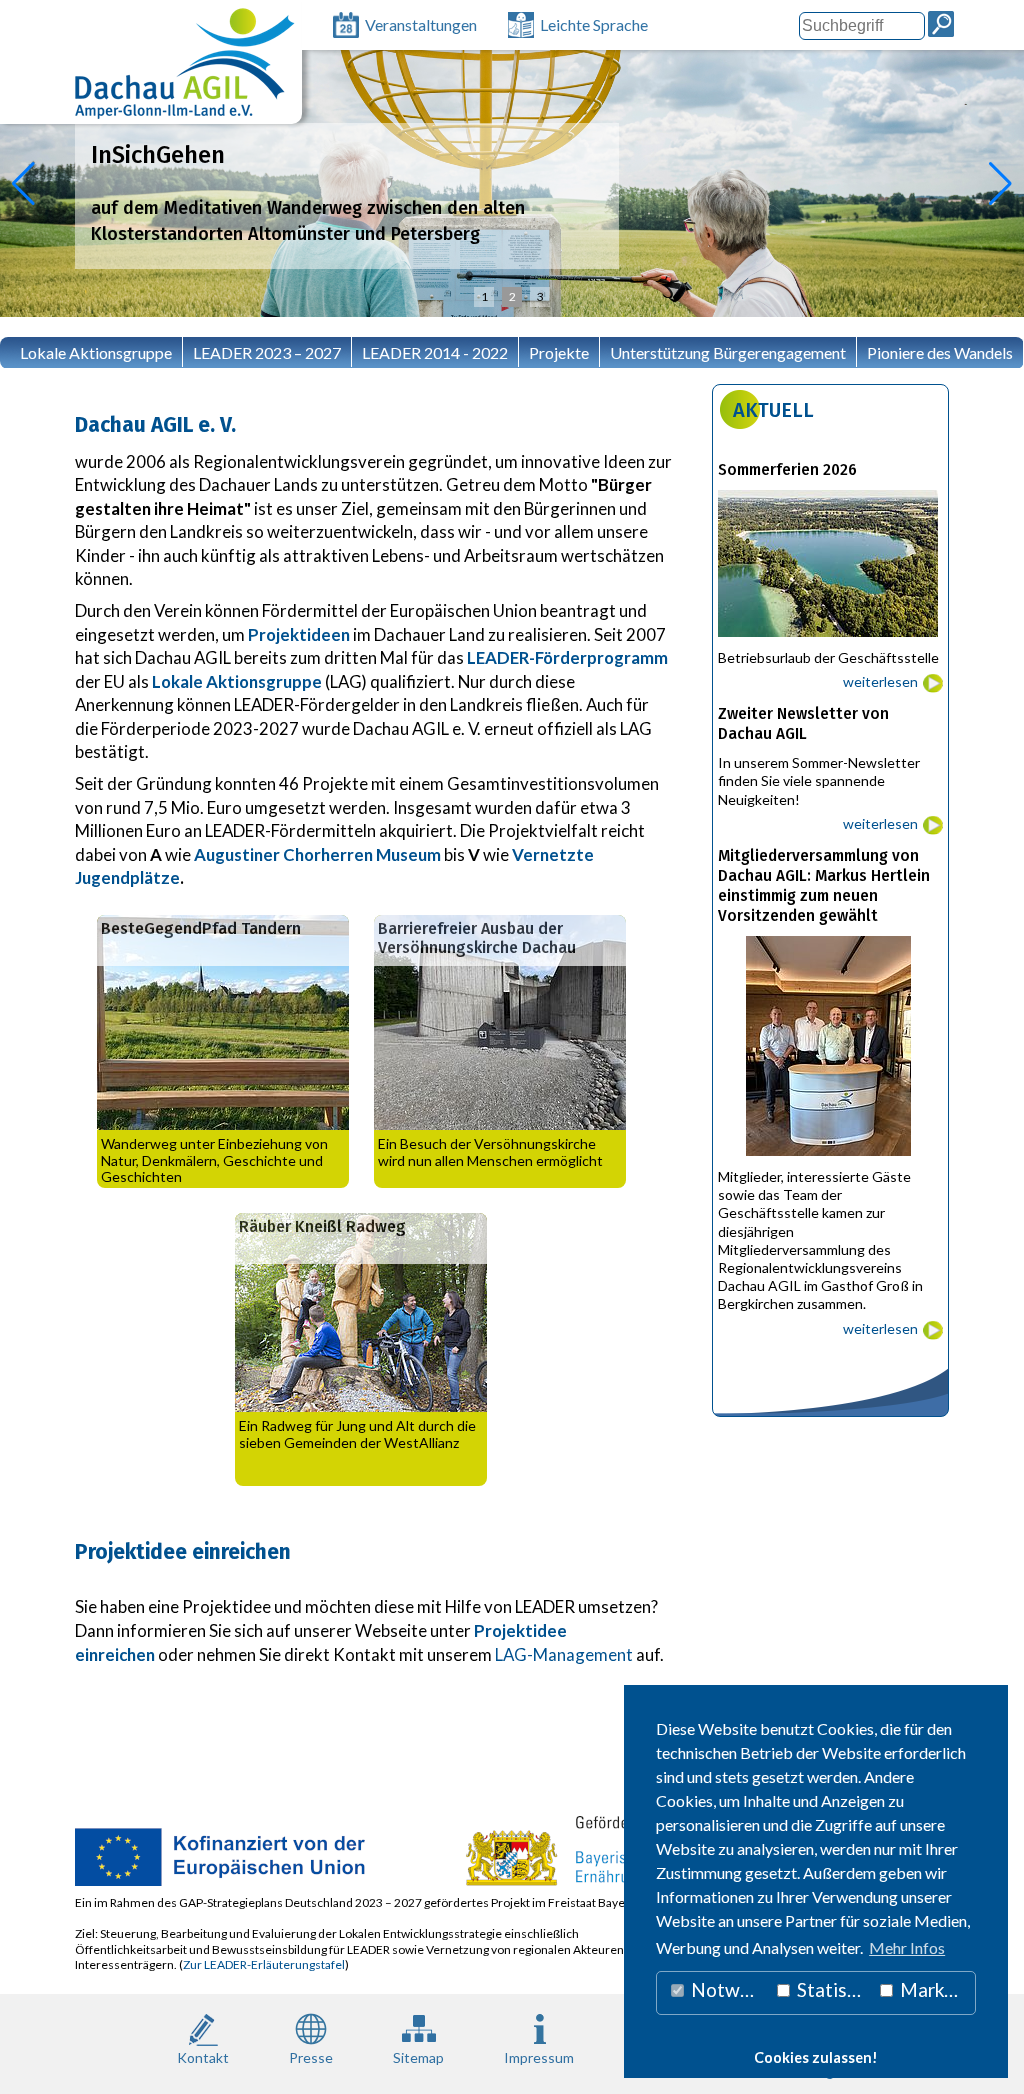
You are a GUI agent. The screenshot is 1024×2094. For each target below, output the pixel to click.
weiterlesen (880, 681)
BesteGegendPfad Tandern (201, 928)
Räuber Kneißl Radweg (322, 1226)
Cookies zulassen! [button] (816, 2057)
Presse (311, 2057)
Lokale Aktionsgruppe (96, 352)
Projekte (559, 352)
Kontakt (203, 2057)
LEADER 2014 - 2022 (435, 352)
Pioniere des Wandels (940, 352)
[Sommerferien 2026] (830, 641)
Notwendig (727, 1989)
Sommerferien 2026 (787, 470)
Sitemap (418, 2057)
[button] (23, 184)
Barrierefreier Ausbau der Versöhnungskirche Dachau (477, 938)
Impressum (539, 2057)
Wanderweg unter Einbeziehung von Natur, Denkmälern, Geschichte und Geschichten (214, 1160)
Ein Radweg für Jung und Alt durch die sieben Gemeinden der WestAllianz (357, 1434)
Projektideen (299, 634)
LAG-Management (562, 1654)
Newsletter (49, 390)
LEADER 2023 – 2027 (267, 352)
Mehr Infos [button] (907, 1947)
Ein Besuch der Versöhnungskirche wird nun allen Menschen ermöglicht (490, 1152)
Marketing (936, 1989)
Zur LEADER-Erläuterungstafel (264, 1964)
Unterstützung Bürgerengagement (728, 352)
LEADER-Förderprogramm (567, 657)
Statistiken (832, 1989)
